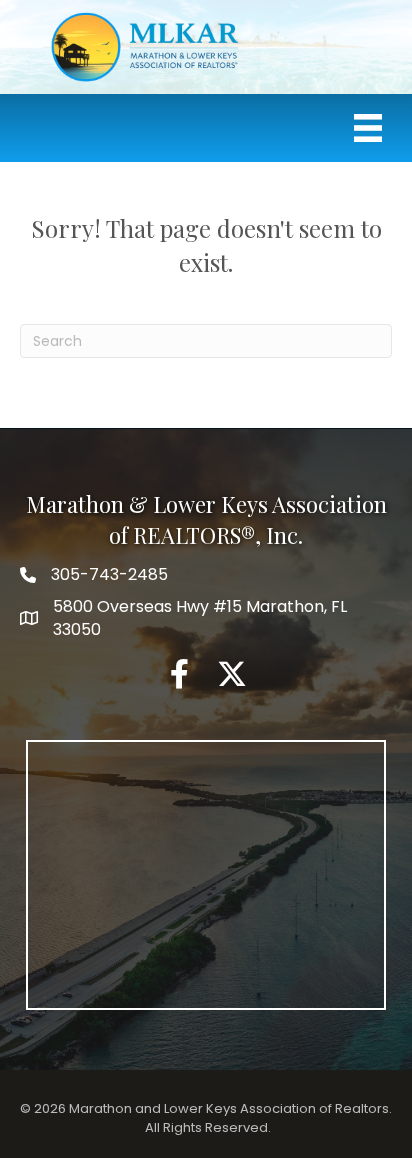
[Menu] (368, 128)
